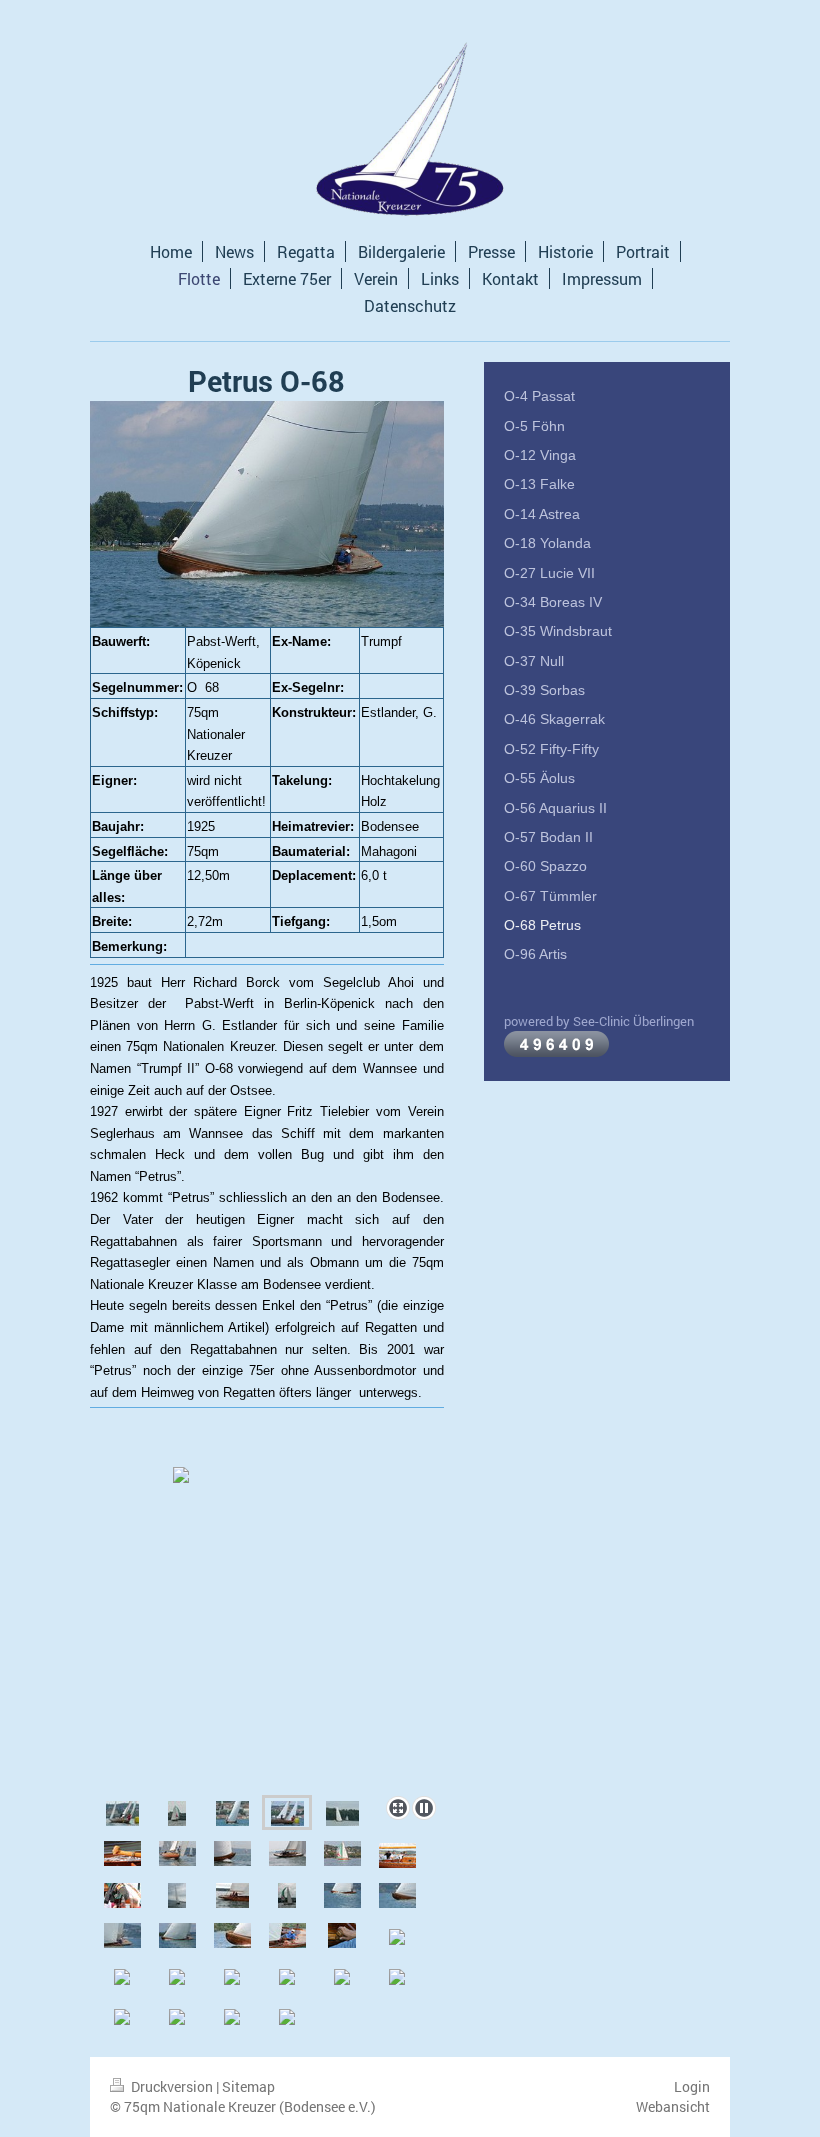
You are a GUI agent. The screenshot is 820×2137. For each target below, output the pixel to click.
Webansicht (673, 2106)
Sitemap (248, 2086)
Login (692, 2086)
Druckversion (172, 2086)
